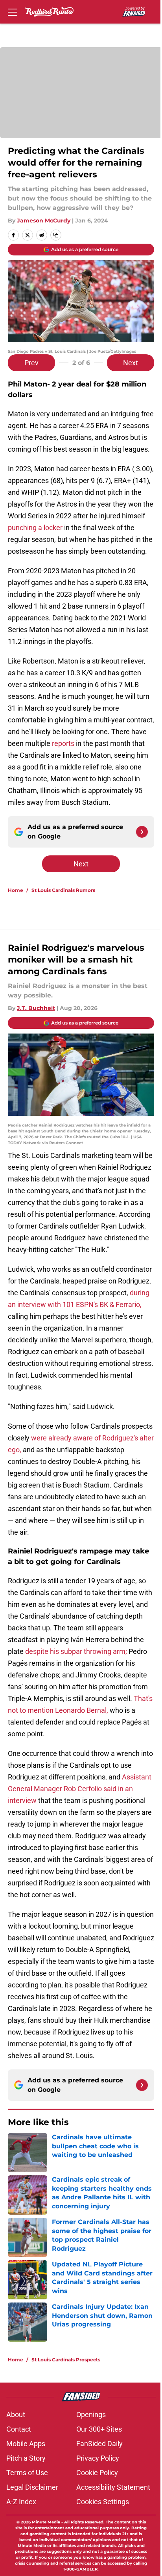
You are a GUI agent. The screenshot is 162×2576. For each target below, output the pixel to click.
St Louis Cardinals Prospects (66, 2360)
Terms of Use (27, 2473)
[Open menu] (13, 12)
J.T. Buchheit (36, 1008)
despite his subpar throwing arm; (76, 1651)
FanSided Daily (99, 2444)
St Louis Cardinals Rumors (63, 890)
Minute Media (46, 2522)
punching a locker (35, 528)
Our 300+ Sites (99, 2429)
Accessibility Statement (113, 2487)
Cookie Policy (97, 2473)
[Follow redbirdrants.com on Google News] (142, 832)
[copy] (56, 235)
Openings (91, 2415)
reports (63, 743)
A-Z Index (21, 2502)
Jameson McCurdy (44, 221)
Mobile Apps (26, 2444)
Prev (31, 363)
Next (131, 363)
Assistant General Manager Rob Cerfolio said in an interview (80, 1789)
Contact (19, 2429)
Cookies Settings (103, 2502)
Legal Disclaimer (32, 2487)
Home (16, 890)
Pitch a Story (26, 2458)
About (16, 2415)
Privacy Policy (98, 2458)
